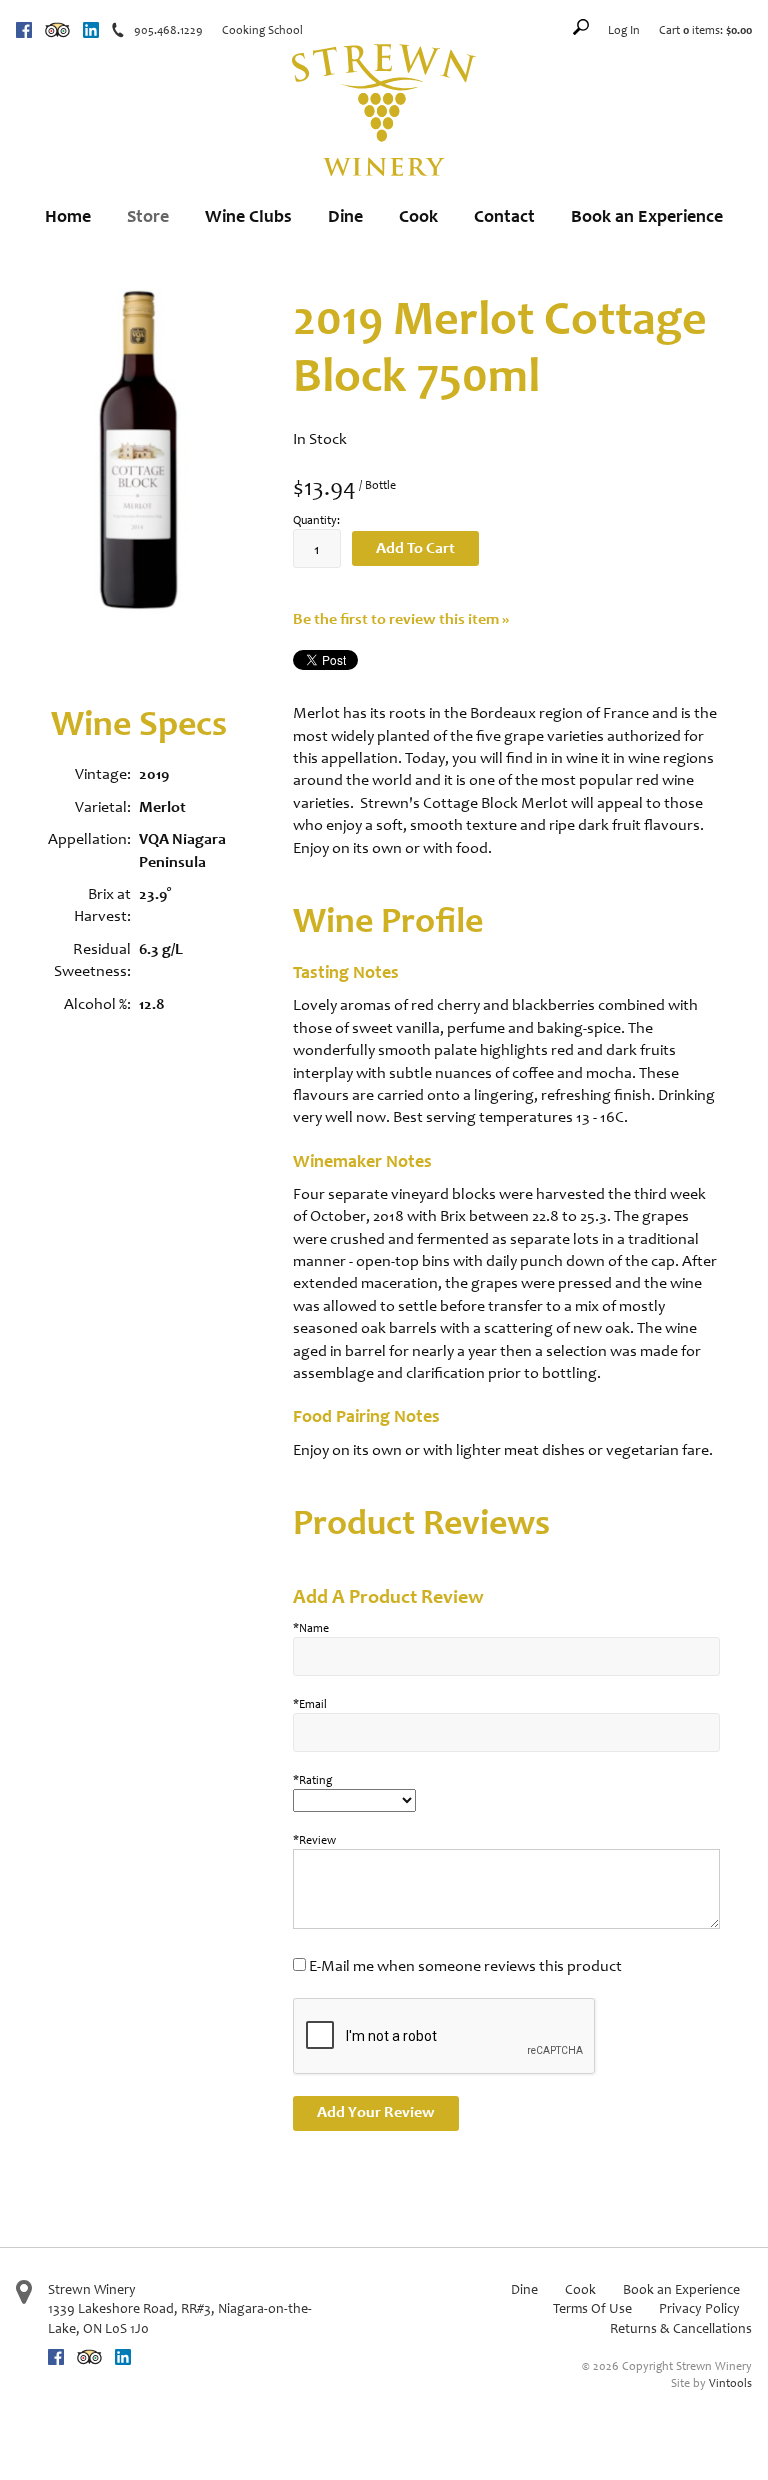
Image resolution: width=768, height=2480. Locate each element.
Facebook (24, 30)
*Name (311, 1628)
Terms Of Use (592, 2308)
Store (148, 216)
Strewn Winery (92, 2289)
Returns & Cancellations (681, 2328)
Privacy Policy (699, 2308)
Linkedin (91, 30)
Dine (345, 216)
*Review (314, 1840)
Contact (504, 216)
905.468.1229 (168, 30)
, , (180, 2318)
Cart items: (705, 30)
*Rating (312, 1780)
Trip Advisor (57, 30)
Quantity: (316, 520)
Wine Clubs (248, 216)
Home (68, 216)
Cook (418, 216)
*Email (310, 1704)
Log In (624, 30)
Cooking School (262, 30)
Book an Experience (647, 216)
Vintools (730, 2383)
